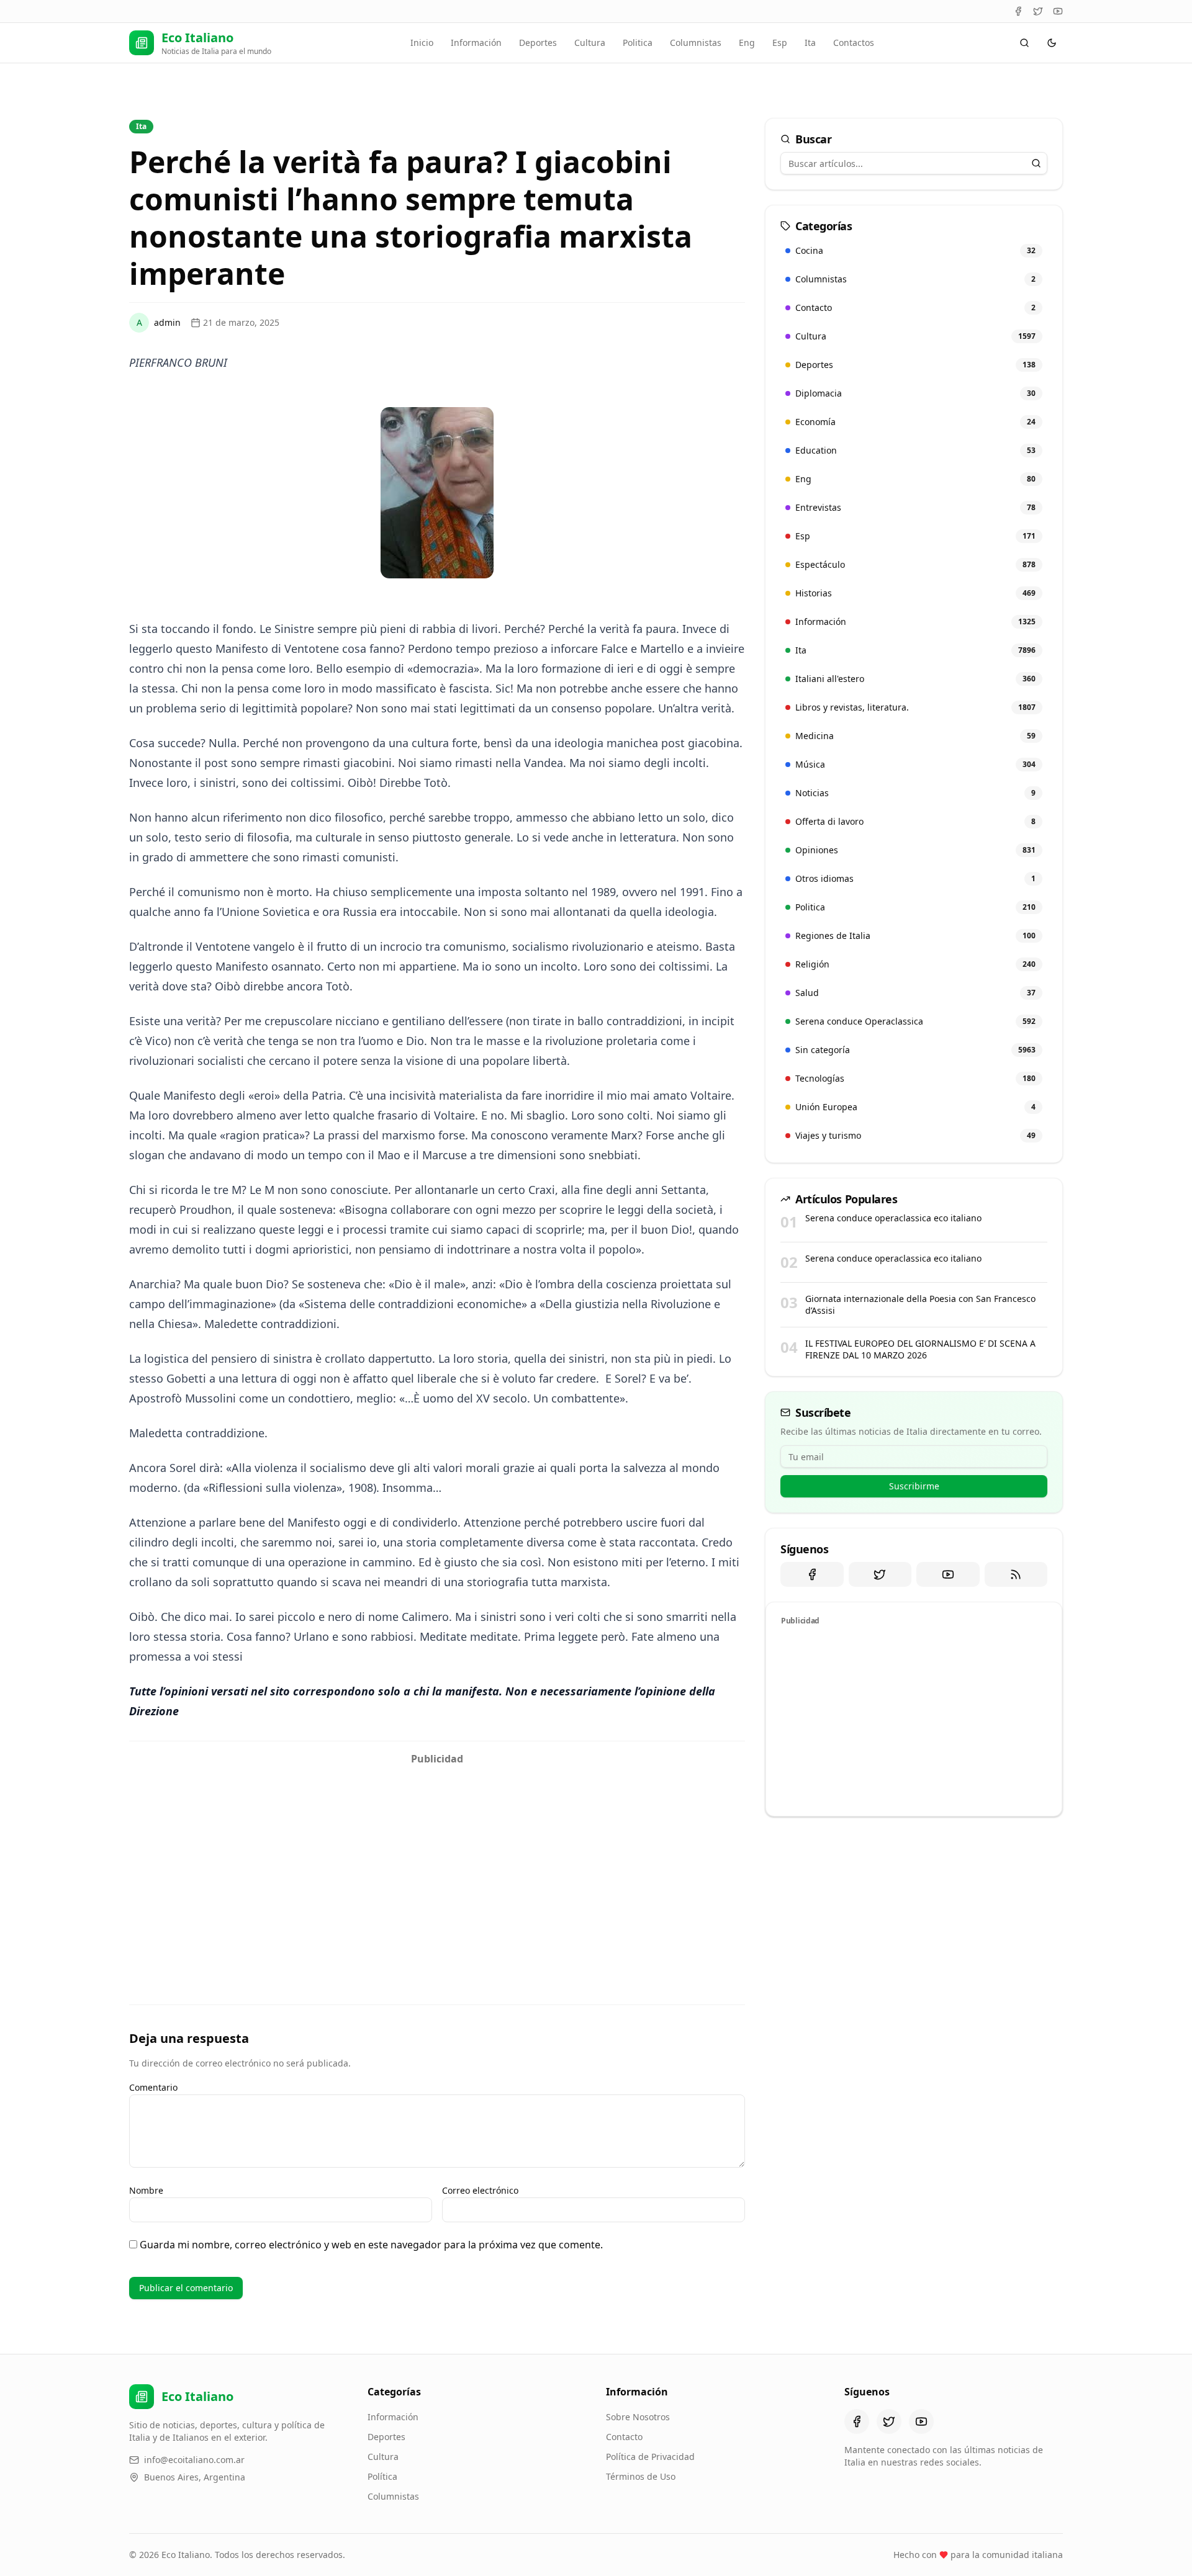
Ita (810, 43)
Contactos (854, 43)
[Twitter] (1038, 11)
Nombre (146, 2190)
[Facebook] (1018, 11)
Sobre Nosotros (638, 2417)
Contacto (624, 2437)
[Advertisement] (437, 1858)
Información (476, 43)
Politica (638, 43)
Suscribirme (914, 1486)
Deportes (538, 43)
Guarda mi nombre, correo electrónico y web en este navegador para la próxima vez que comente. (371, 2245)
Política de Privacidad (650, 2457)
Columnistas (696, 43)
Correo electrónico (480, 2190)
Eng (747, 43)
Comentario (153, 2087)
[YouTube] (1058, 11)
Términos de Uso (641, 2476)
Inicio (422, 43)
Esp (780, 43)
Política (382, 2476)
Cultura (590, 43)
